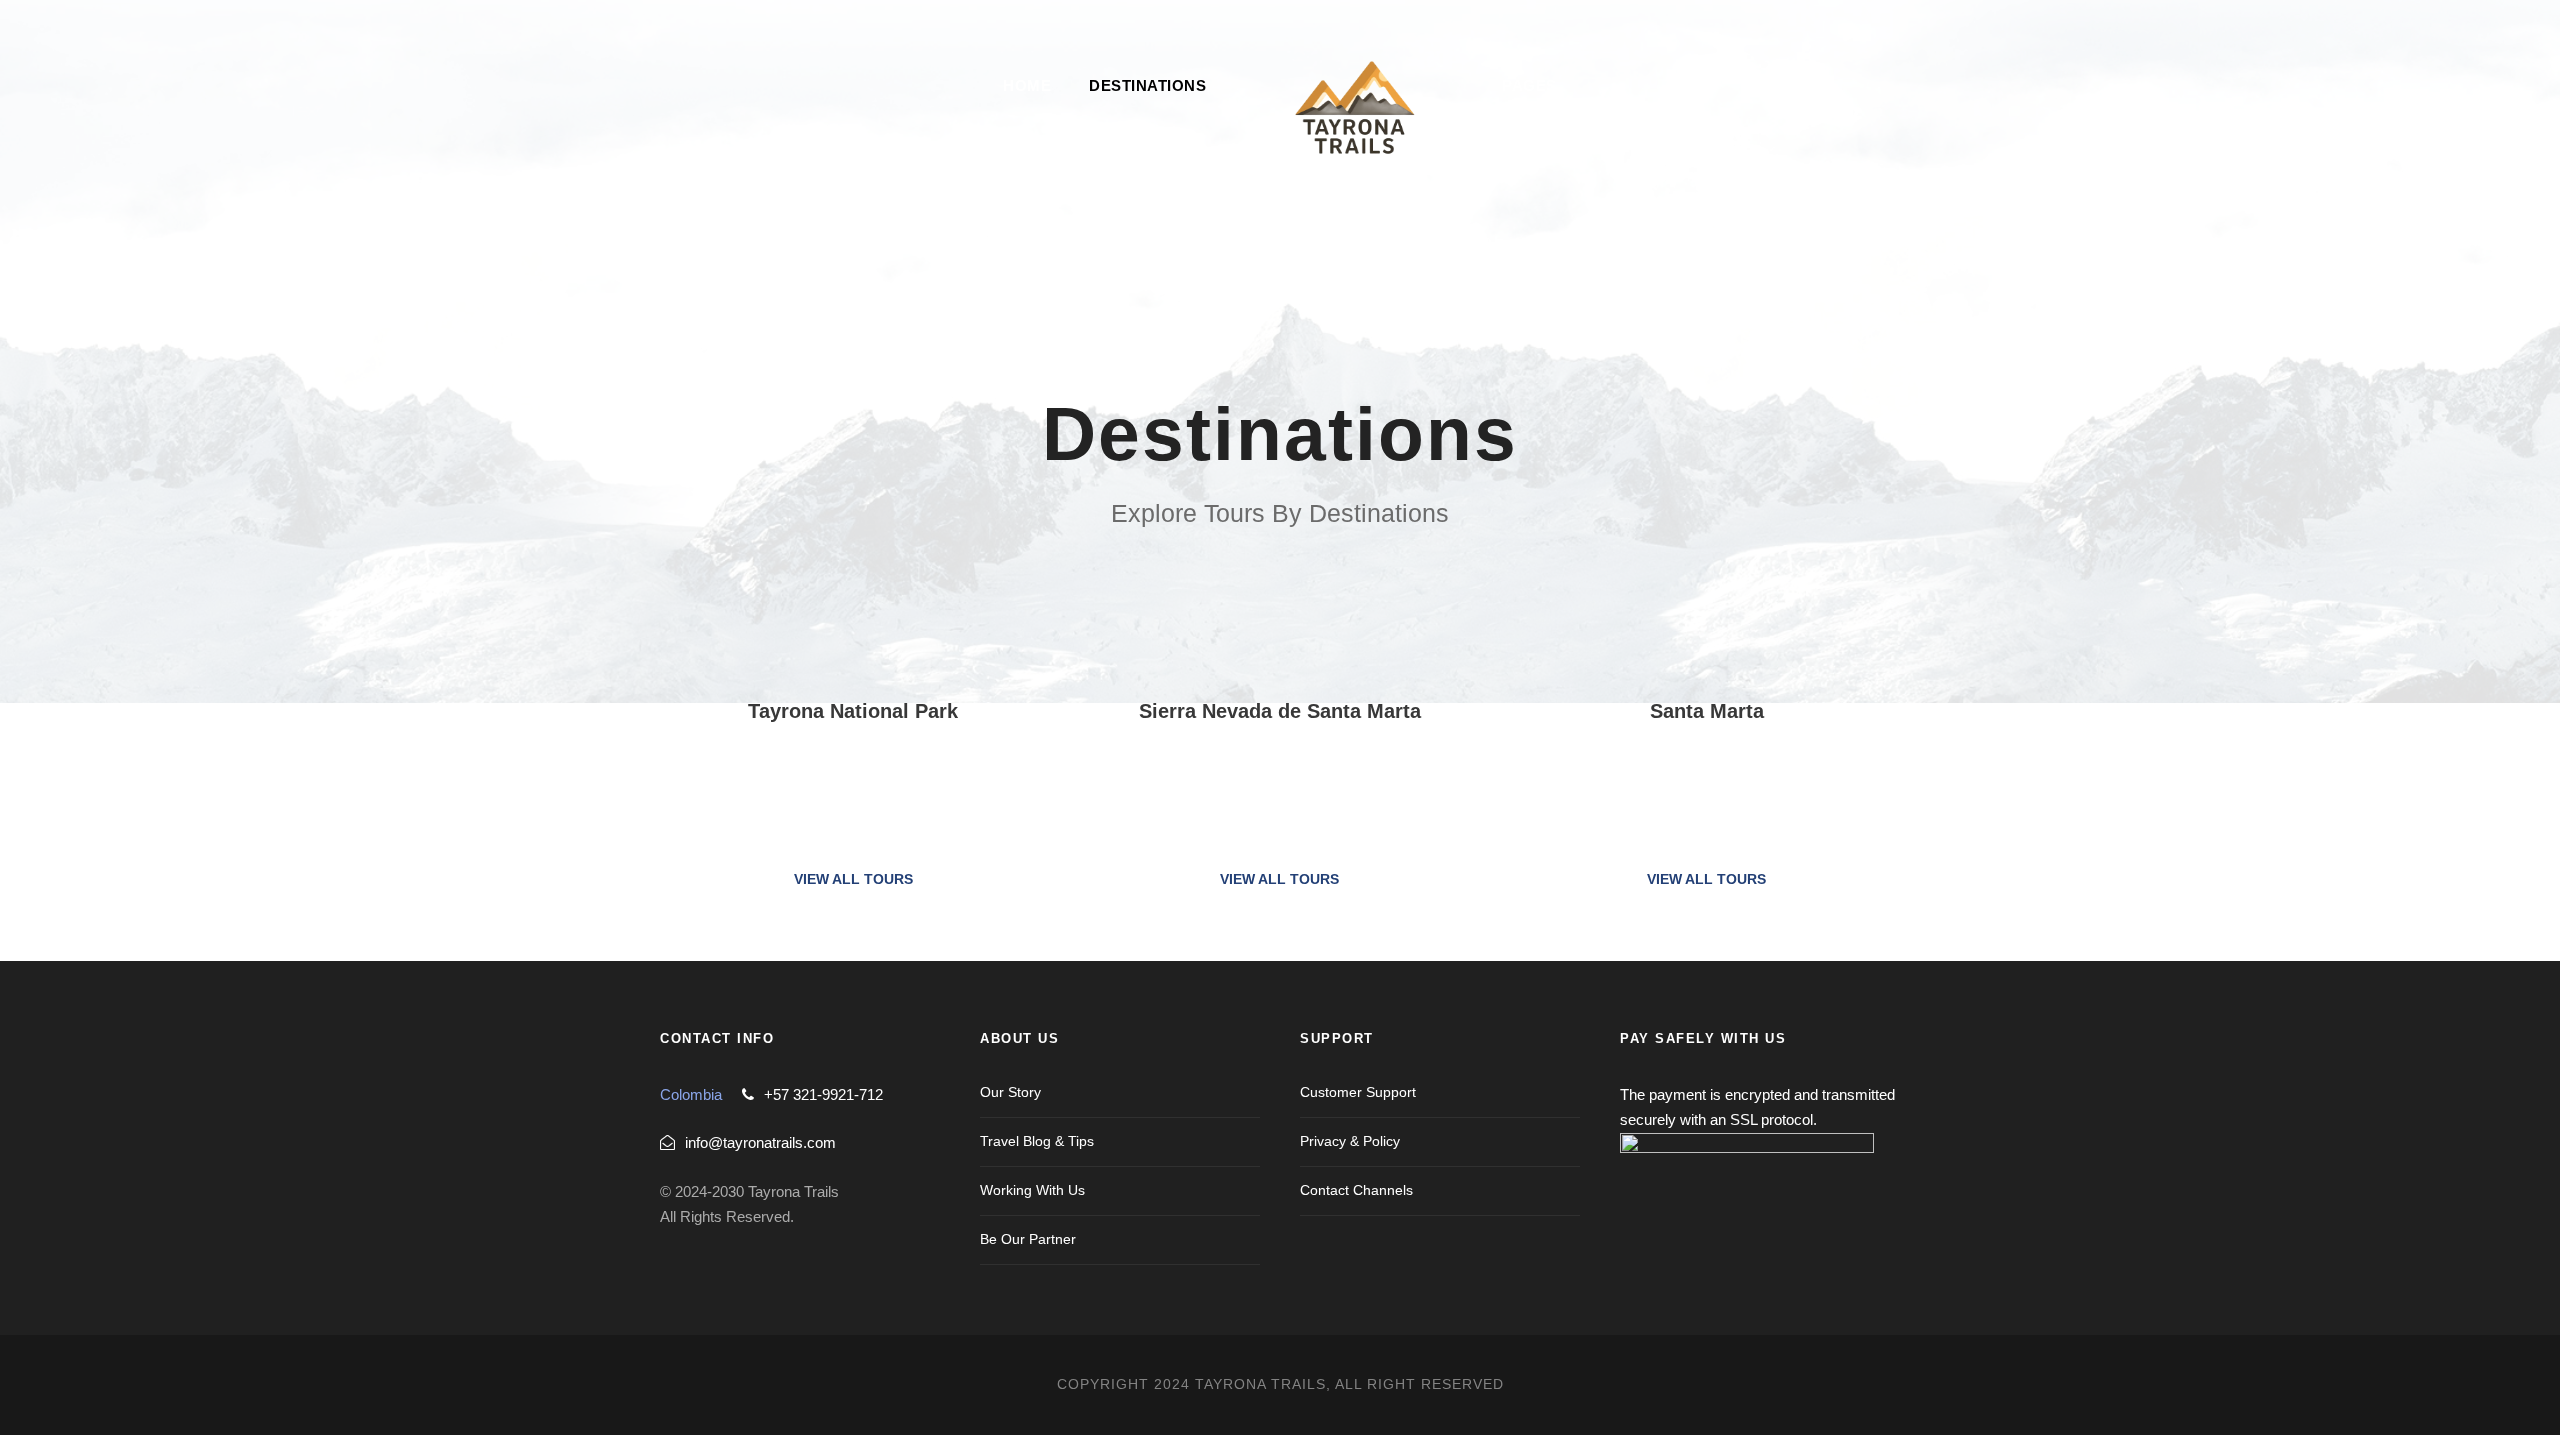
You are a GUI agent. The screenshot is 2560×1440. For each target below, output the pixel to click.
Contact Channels (1356, 1190)
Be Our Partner (1028, 1239)
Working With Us (1032, 1190)
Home (1027, 85)
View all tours (853, 879)
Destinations (1147, 85)
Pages (1529, 85)
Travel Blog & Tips (1037, 1141)
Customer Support (1358, 1092)
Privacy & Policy (1350, 1141)
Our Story (1010, 1092)
